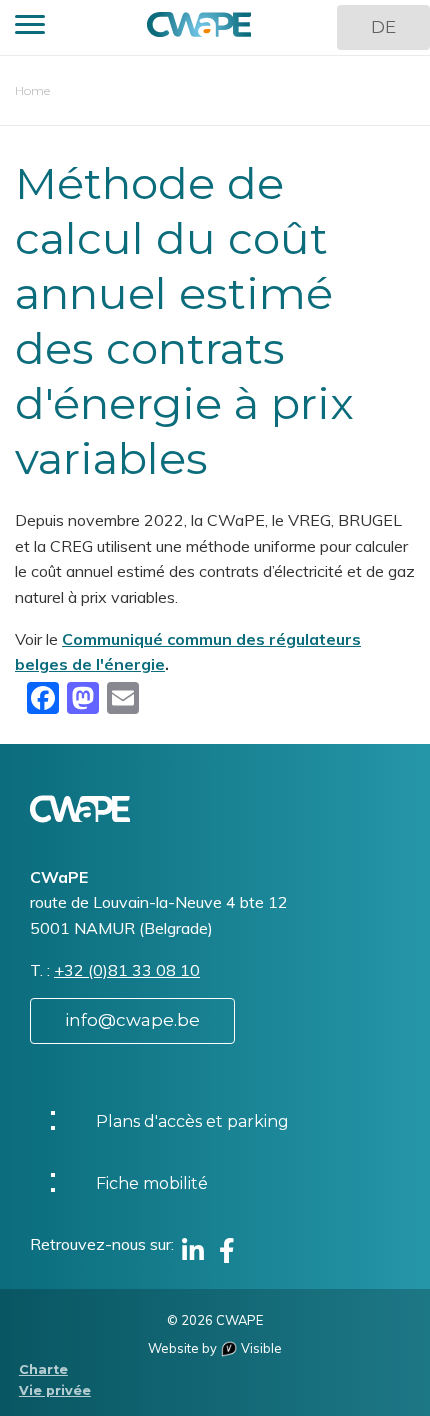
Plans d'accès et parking (192, 1121)
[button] (30, 27)
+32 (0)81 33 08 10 (127, 970)
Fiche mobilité (152, 1183)
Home (32, 90)
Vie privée (55, 1390)
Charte (43, 1369)
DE (383, 27)
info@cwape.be (132, 1020)
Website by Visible (215, 1348)
